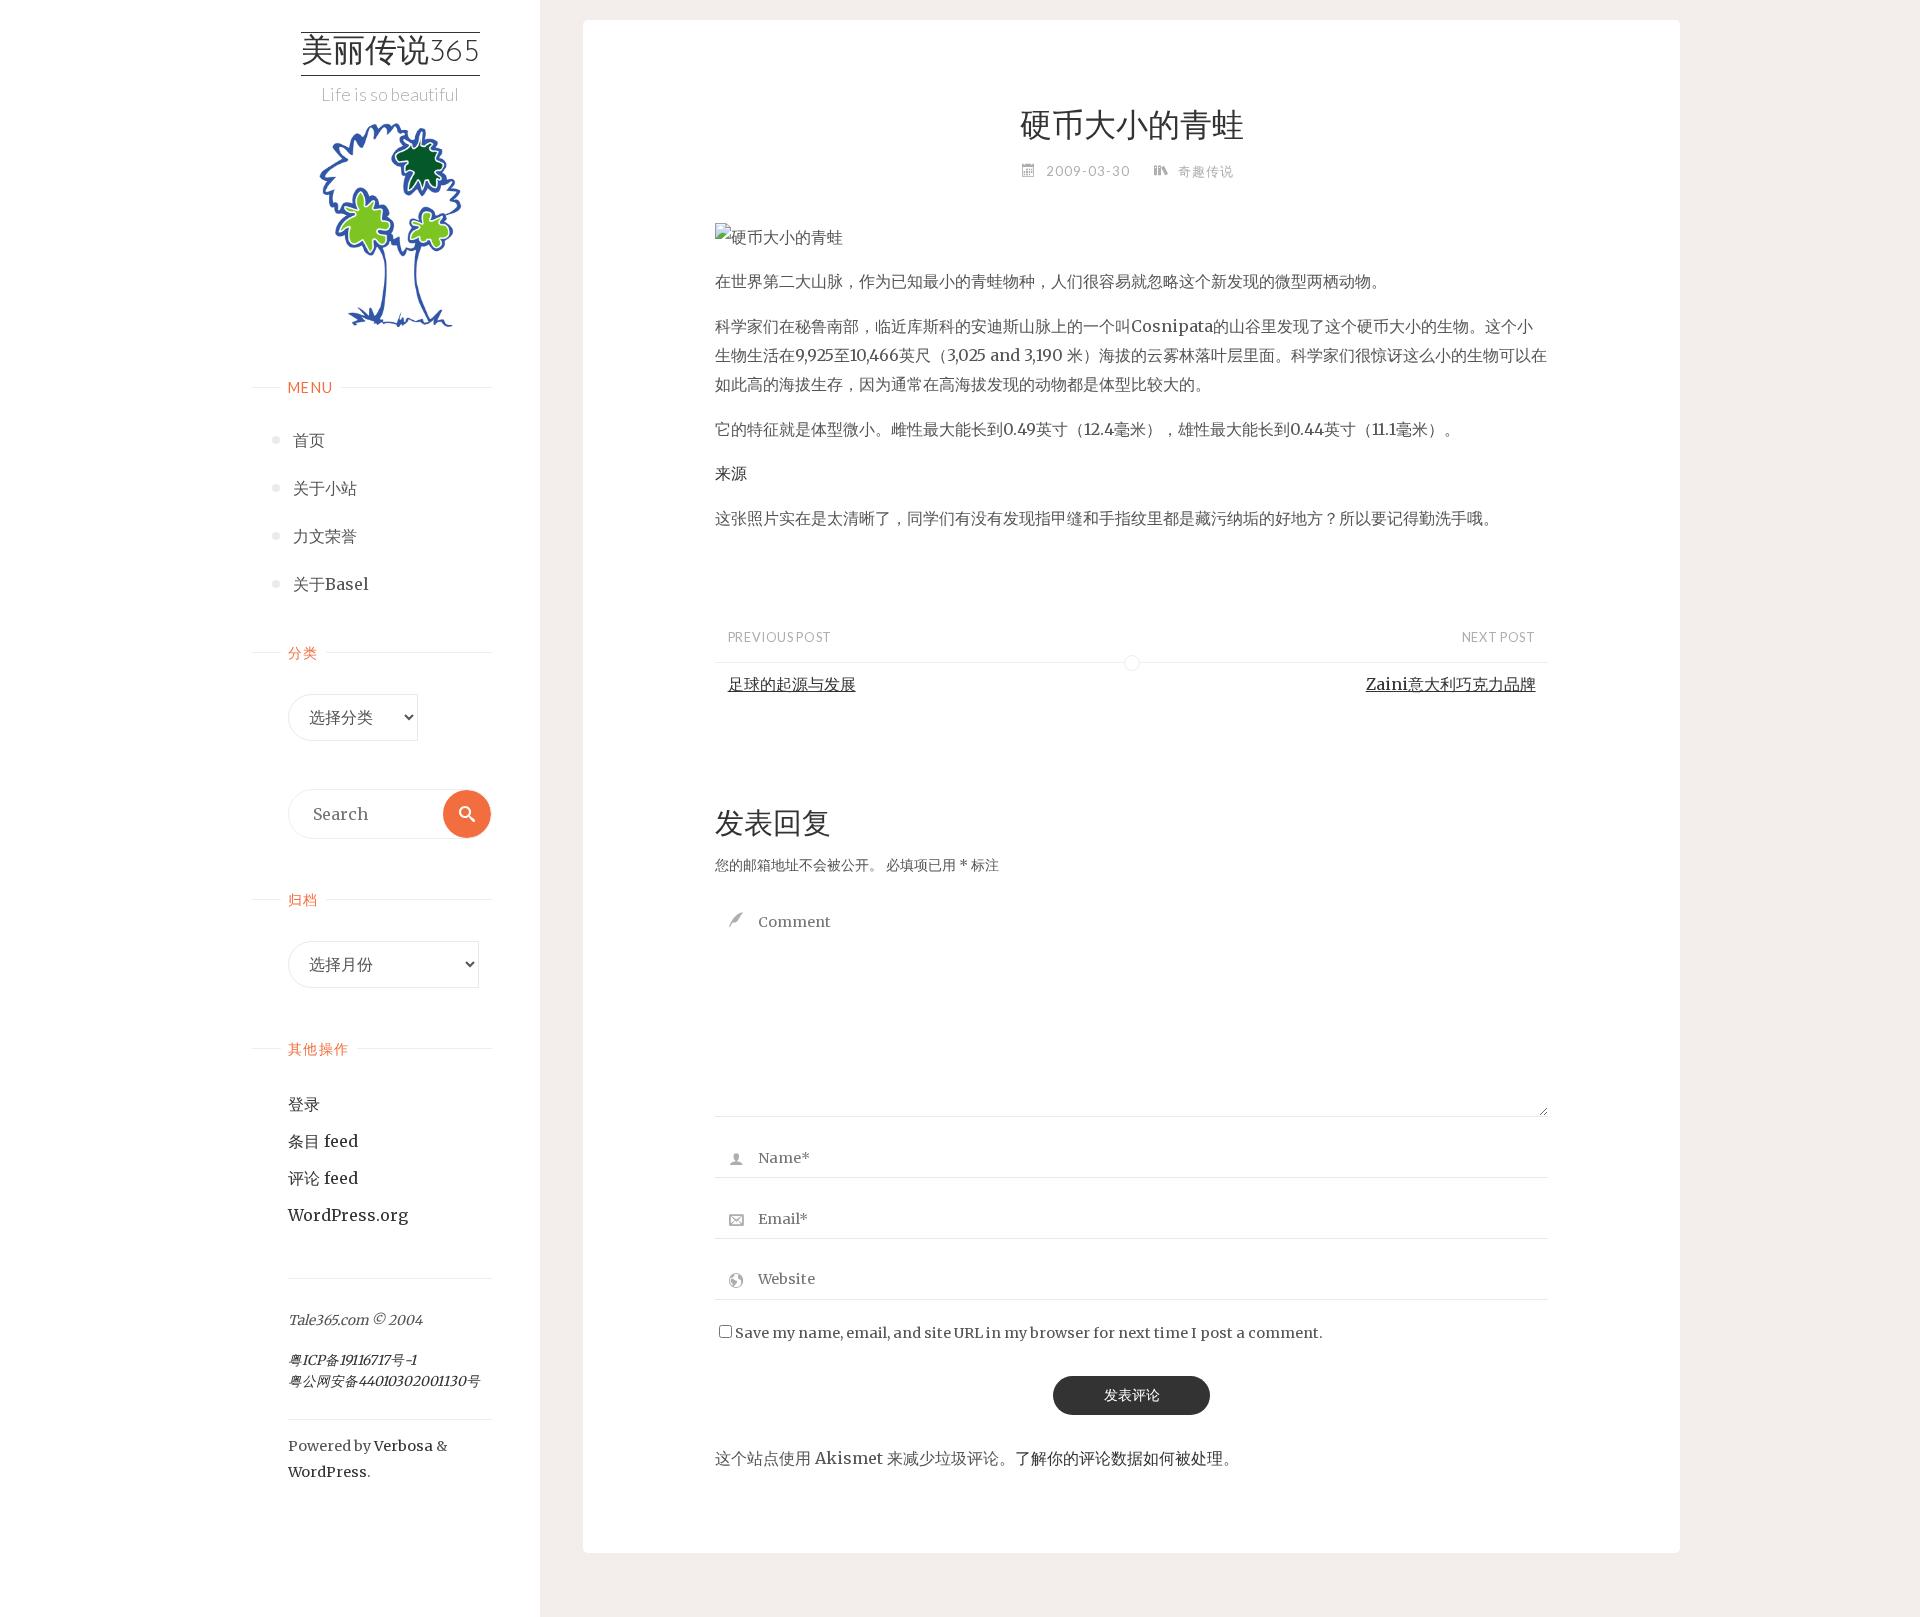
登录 (304, 1104)
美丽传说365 (390, 53)
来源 (731, 473)
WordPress (327, 1472)
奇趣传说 (1206, 171)
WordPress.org (348, 1215)
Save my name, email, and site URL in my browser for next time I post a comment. (1029, 1333)
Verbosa (402, 1446)
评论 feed (323, 1178)
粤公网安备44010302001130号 (384, 1381)
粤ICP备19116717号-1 (352, 1360)
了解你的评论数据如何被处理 (1119, 1458)
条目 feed (323, 1141)
